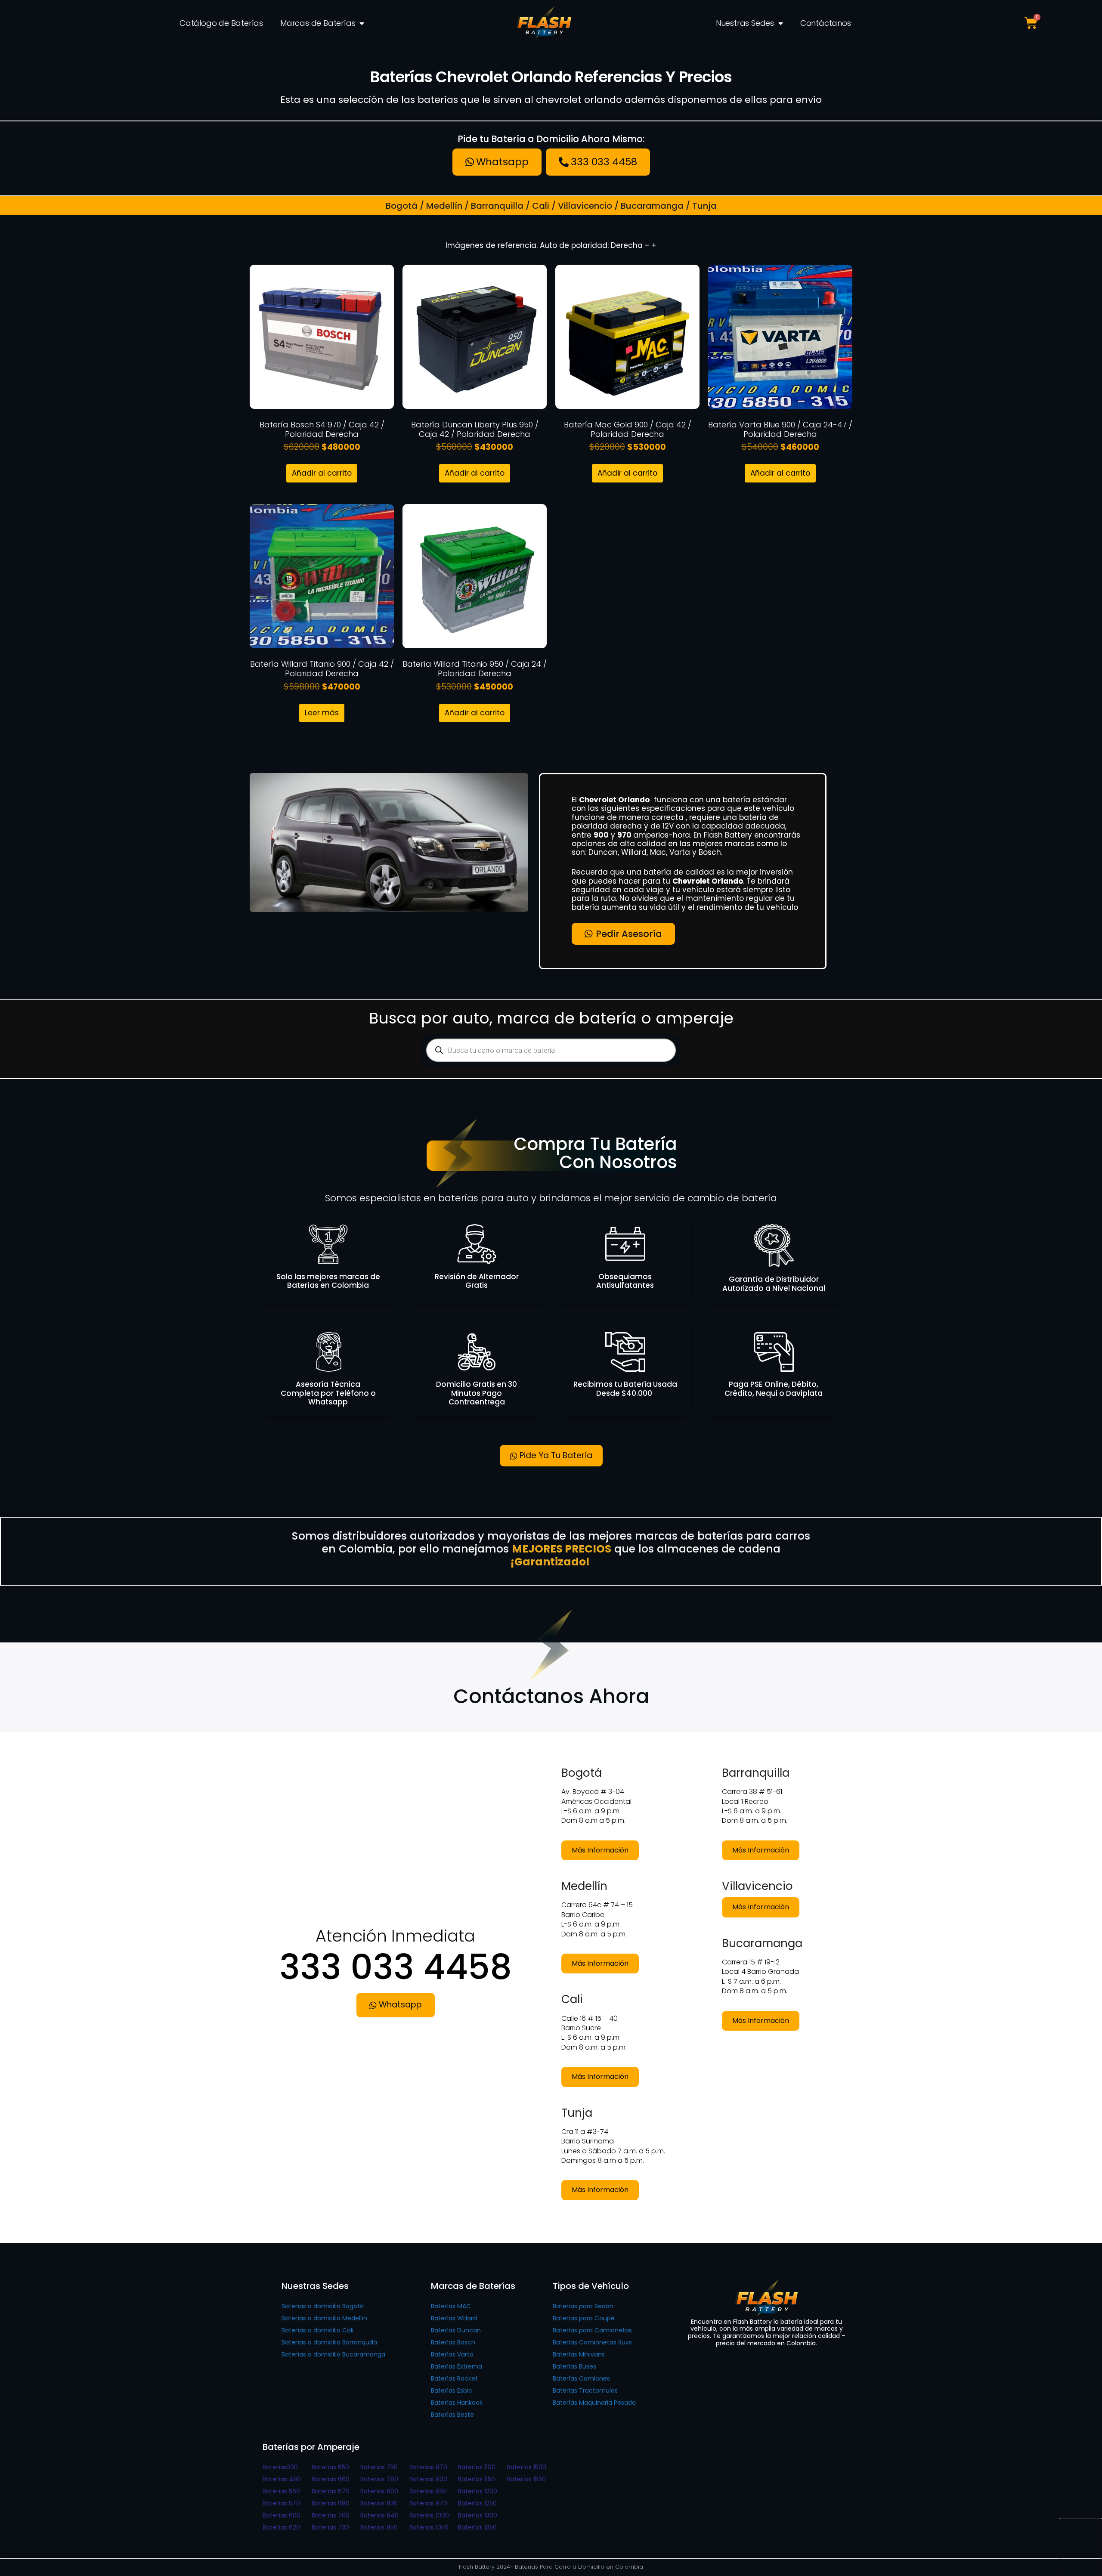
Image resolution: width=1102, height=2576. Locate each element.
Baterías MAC (451, 2306)
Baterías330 (280, 2467)
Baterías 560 (281, 2491)
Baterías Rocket (454, 2378)
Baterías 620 (281, 2527)
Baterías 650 (330, 2467)
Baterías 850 (379, 2527)
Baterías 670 (331, 2491)
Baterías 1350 (477, 2527)
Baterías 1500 (527, 2467)
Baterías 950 (428, 2491)
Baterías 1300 (478, 2515)
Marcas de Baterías (318, 23)
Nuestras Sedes (745, 23)
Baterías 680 (331, 2503)
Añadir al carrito (322, 473)
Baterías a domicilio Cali (317, 2330)
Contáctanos (826, 23)
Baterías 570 (281, 2503)
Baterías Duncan (456, 2330)
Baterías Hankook (457, 2403)
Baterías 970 (428, 2503)
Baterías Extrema (457, 2366)
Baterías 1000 (429, 2515)
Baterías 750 (379, 2467)
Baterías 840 (379, 2515)
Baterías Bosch (453, 2342)
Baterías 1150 (477, 2479)
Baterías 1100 (477, 2467)
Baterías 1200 (478, 2491)
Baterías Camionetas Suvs (592, 2342)
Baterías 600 (282, 2515)
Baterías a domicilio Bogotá (323, 2306)
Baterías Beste (452, 2415)
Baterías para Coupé (584, 2318)
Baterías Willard (454, 2318)
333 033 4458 (396, 1967)
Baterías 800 (379, 2491)
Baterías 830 (379, 2503)
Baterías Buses (574, 2366)
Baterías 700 (331, 2515)
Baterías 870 (428, 2467)
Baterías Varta (452, 2354)
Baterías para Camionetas (592, 2330)
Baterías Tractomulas (585, 2390)
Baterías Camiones (581, 2378)
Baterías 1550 (526, 2479)
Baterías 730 (330, 2527)
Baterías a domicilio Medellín (324, 2318)
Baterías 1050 (429, 2527)
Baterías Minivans (579, 2354)
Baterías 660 (331, 2479)
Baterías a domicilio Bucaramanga (333, 2354)
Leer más (322, 713)
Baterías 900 (428, 2479)
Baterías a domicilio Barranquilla (329, 2342)
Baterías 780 (379, 2479)
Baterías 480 (282, 2479)
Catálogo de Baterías (221, 23)
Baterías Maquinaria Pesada (594, 2403)
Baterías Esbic (452, 2390)
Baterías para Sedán (583, 2306)
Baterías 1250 (477, 2503)
